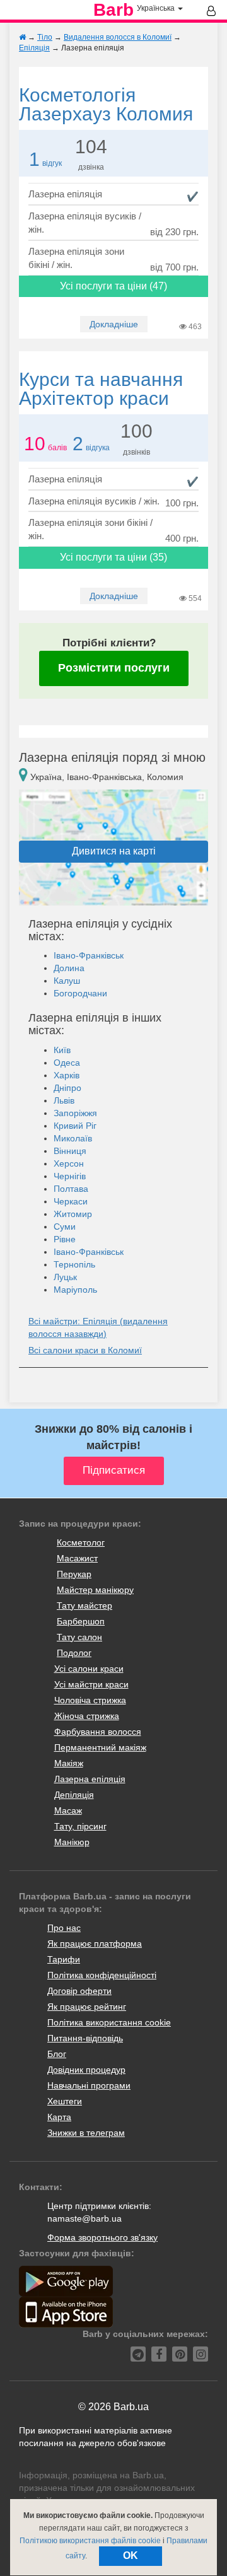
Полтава (71, 1189)
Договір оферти (79, 1991)
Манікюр (72, 1842)
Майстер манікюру (95, 1590)
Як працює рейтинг (87, 2007)
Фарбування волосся (98, 1732)
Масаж (68, 1810)
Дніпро (67, 1088)
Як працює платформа (95, 1944)
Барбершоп (81, 1621)
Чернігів (70, 1176)
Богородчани (80, 993)
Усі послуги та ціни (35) (113, 557)
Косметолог (81, 1542)
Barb (113, 10)
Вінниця (70, 1151)
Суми (65, 1227)
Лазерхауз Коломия (106, 104)
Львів (64, 1100)
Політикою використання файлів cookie (90, 2541)
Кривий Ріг (75, 1126)
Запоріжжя (75, 1113)
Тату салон (79, 1637)
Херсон (69, 1163)
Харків (67, 1075)
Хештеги (65, 2101)
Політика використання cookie (109, 2022)
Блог (57, 2054)
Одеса (67, 1063)
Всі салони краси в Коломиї (85, 1350)
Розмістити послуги (114, 668)
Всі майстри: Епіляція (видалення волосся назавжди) (98, 1327)
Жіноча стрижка (87, 1716)
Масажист (77, 1558)
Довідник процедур (86, 2070)
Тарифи (64, 1959)
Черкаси (71, 1201)
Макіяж (69, 1763)
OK (131, 2556)
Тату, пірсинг (80, 1826)
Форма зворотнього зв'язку (102, 2237)
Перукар (74, 1574)
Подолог (74, 1653)
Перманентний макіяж (100, 1747)
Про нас (64, 1928)
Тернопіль (74, 1264)
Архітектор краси (101, 389)
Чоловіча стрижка (90, 1700)
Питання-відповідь (85, 2038)
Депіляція (74, 1795)
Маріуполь (75, 1290)
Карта (59, 2117)
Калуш (67, 981)
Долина (69, 968)
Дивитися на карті (114, 851)
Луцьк (65, 1277)
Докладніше (114, 324)
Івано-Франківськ (89, 955)
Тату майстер (84, 1606)
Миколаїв (73, 1138)
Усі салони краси (89, 1669)
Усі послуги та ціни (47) (113, 286)
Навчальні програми (89, 2085)
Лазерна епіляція (90, 1779)
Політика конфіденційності (102, 1975)
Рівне (65, 1239)
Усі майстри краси (91, 1684)
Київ (62, 1050)
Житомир (73, 1214)
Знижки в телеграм (86, 2133)
